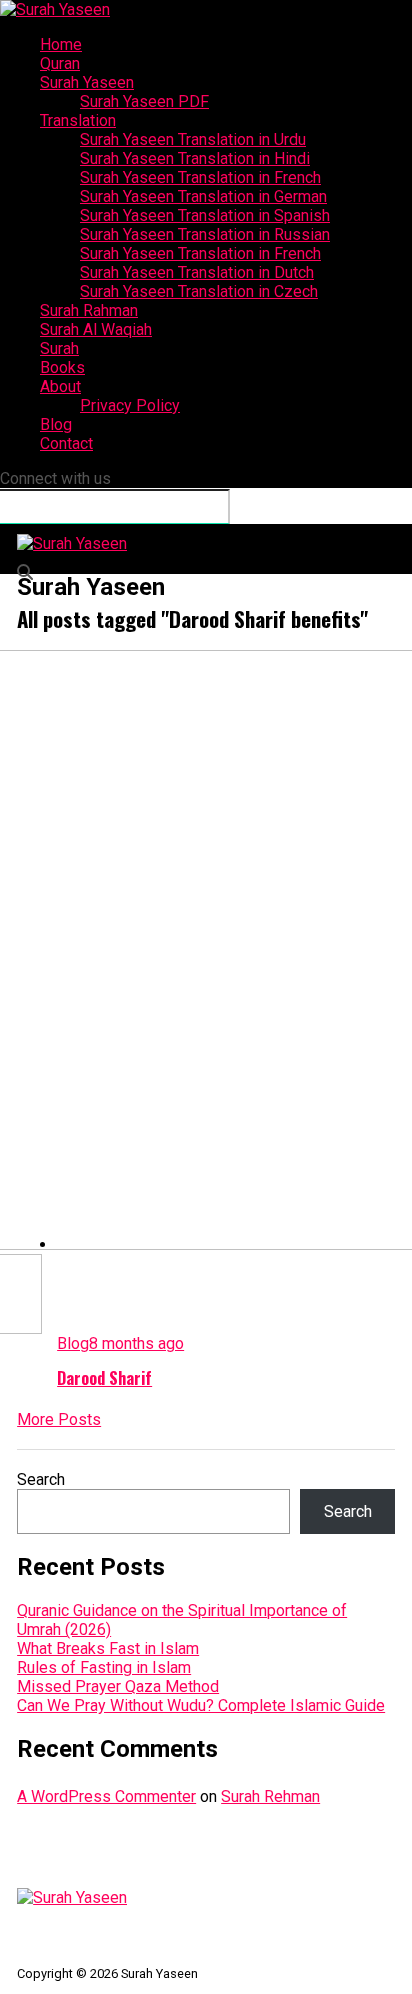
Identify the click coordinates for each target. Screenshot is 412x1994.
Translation (78, 120)
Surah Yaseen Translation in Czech (199, 291)
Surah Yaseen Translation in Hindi (195, 158)
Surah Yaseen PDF (144, 101)
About (60, 386)
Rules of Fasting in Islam (104, 1667)
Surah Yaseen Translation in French (200, 177)
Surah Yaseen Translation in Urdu (193, 139)
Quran (60, 63)
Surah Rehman (270, 1796)
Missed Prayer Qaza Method (118, 1686)
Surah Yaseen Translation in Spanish (205, 215)
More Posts (59, 1419)
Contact (66, 443)
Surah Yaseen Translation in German (203, 196)
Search (41, 1479)
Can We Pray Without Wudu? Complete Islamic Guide (201, 1705)
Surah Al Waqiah (96, 329)
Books (62, 367)
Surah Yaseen (87, 82)
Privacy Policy (130, 405)
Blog (56, 424)
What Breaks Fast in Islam (108, 1648)
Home (61, 44)
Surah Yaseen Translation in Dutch (197, 272)
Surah (59, 348)
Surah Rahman (89, 310)
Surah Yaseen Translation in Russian (205, 234)
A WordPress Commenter (106, 1796)
